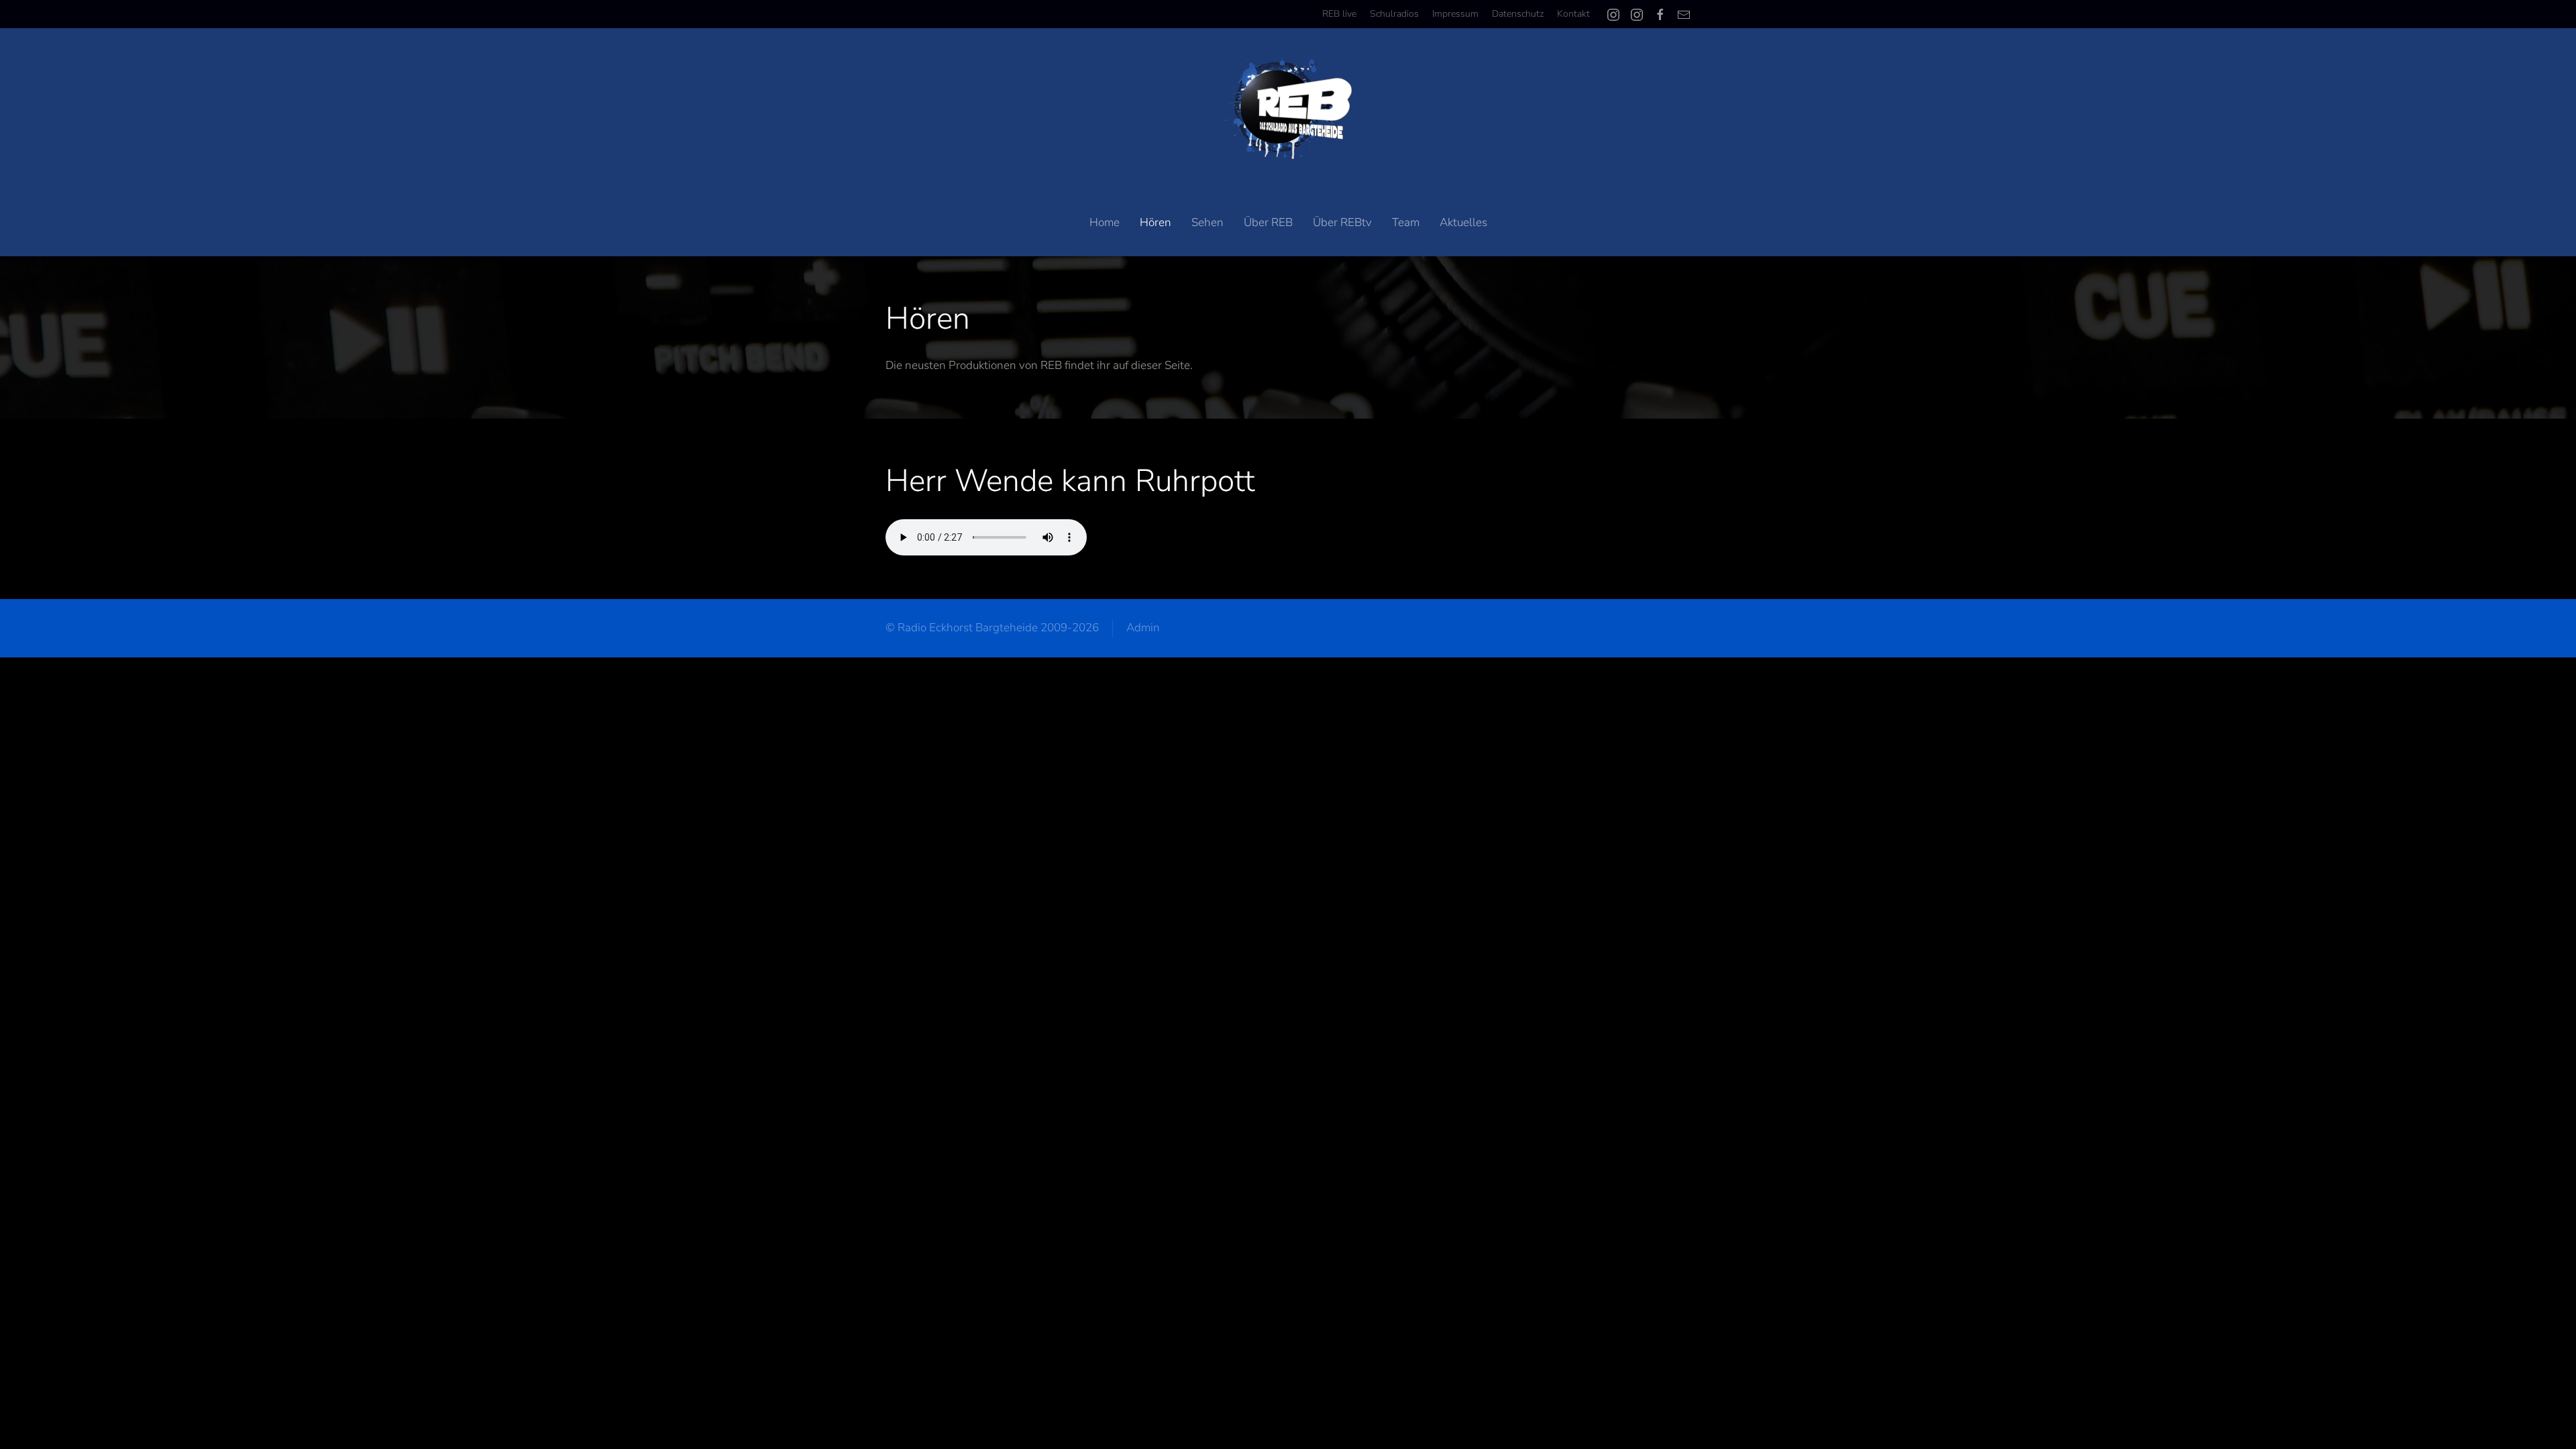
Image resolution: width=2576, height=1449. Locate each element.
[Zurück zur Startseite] (1288, 109)
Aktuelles (1463, 222)
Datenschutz (1518, 14)
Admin (1143, 628)
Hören (1156, 222)
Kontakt (1573, 14)
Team (1406, 222)
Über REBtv (1342, 222)
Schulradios (1394, 14)
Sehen (1207, 222)
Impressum (1455, 14)
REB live (1339, 14)
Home (1105, 222)
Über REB (1268, 222)
